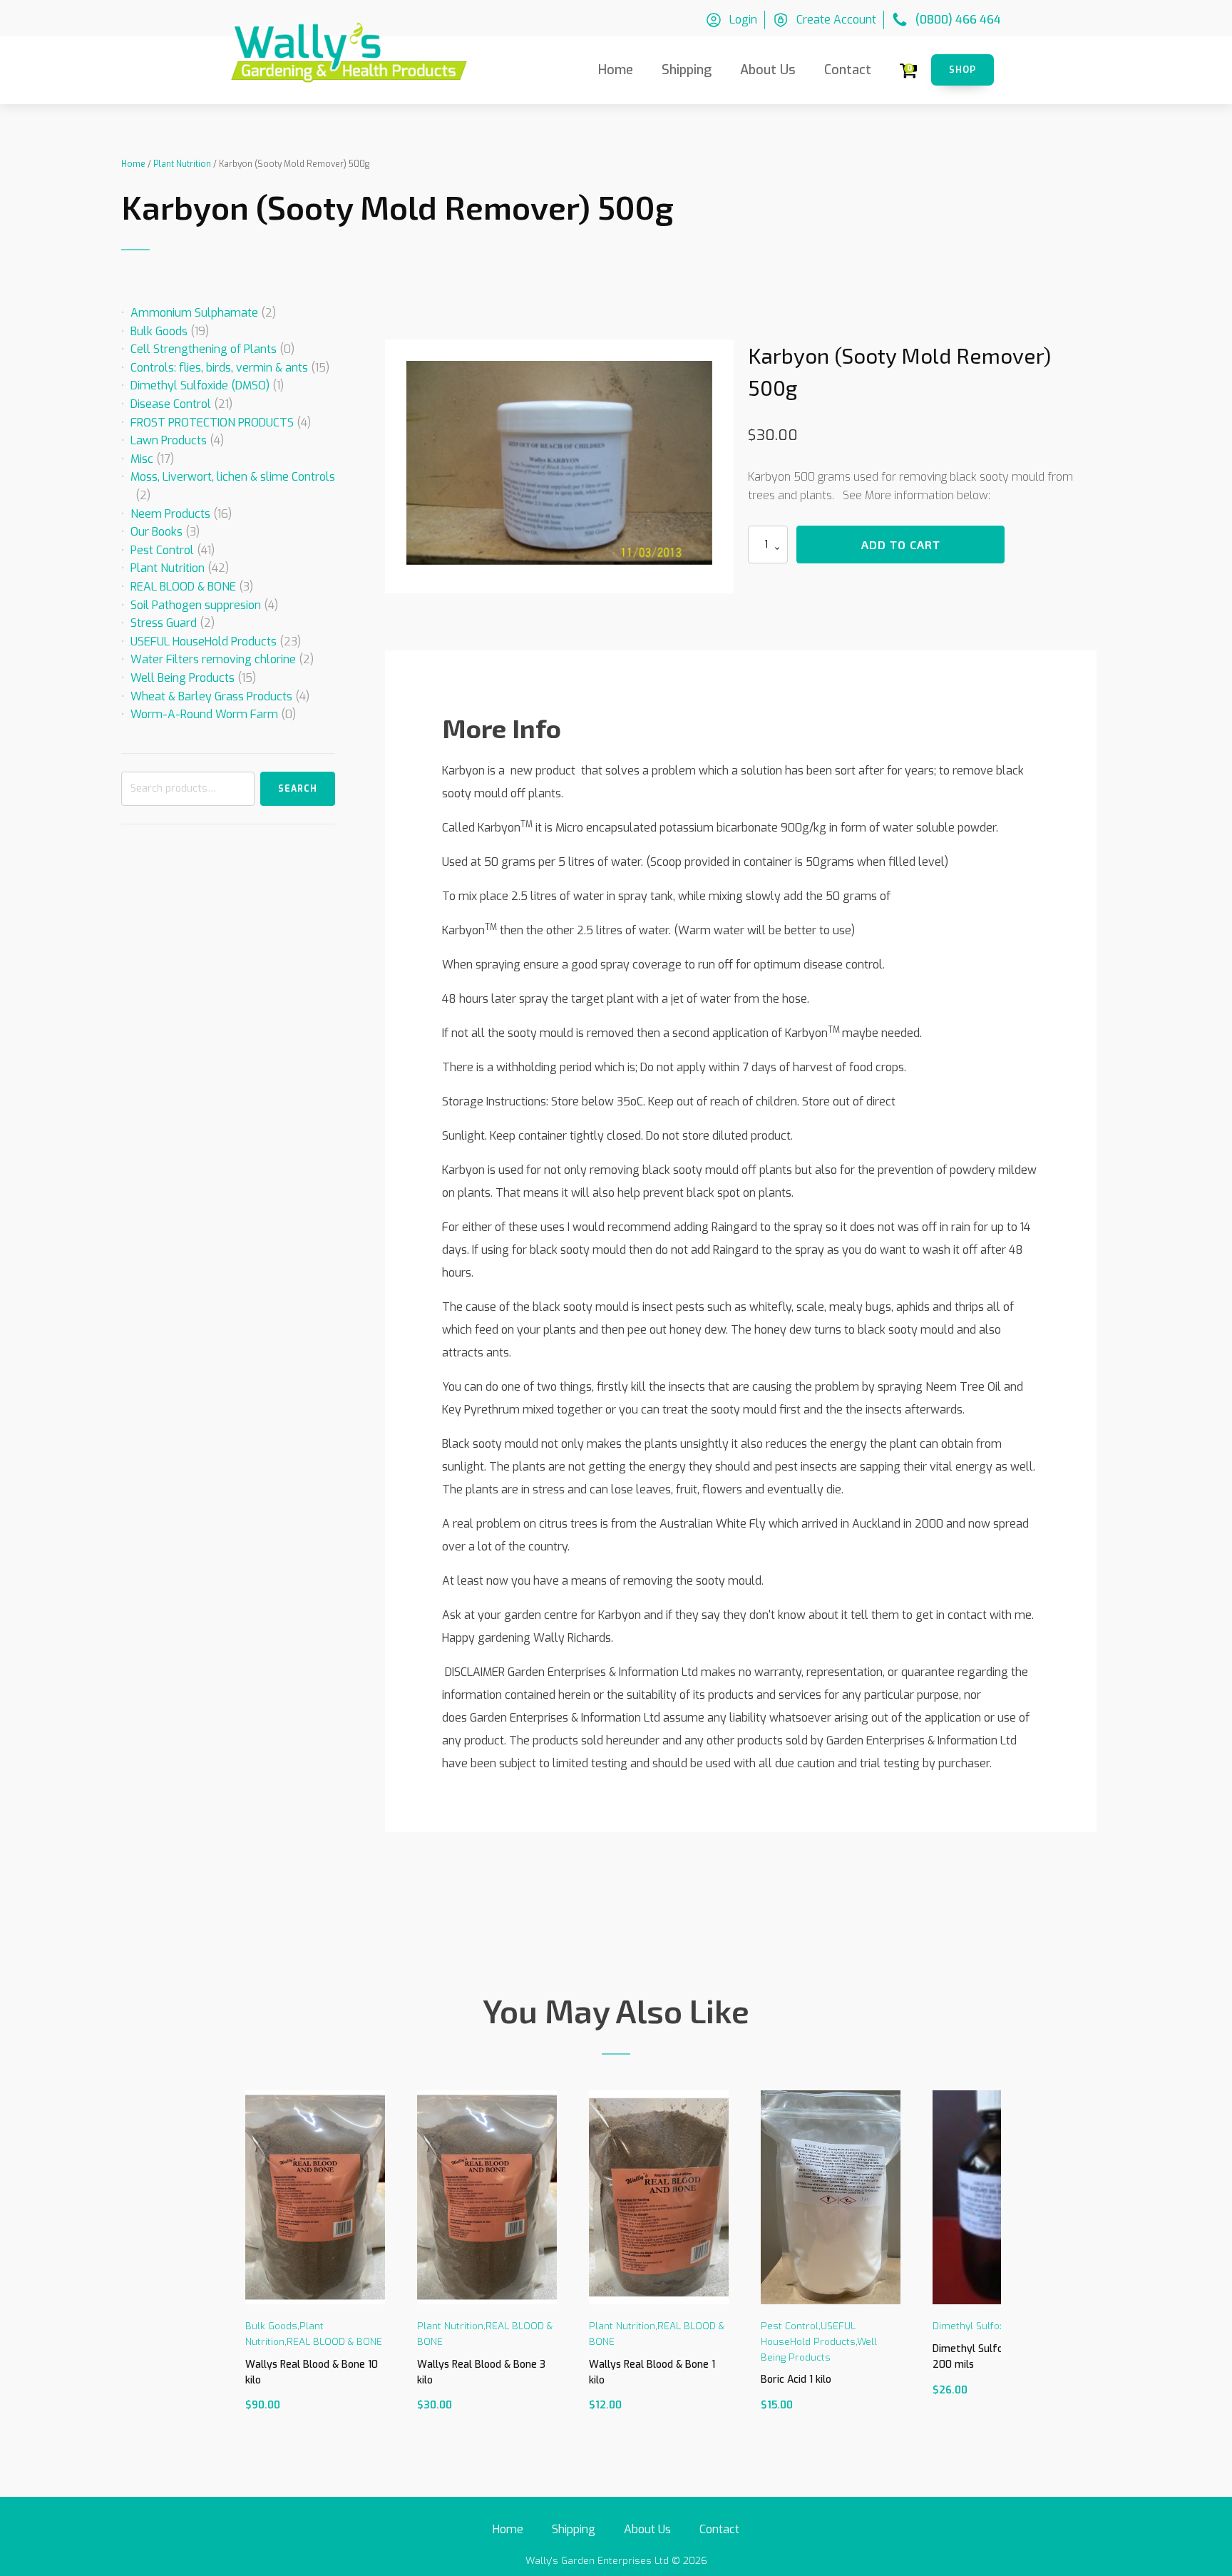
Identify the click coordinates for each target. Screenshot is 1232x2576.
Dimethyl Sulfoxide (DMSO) (200, 385)
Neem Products (170, 514)
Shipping (687, 70)
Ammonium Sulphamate (194, 313)
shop (962, 70)
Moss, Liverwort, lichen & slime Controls (233, 477)
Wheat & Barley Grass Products (211, 696)
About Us (768, 70)
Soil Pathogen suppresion (196, 605)
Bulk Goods (159, 331)
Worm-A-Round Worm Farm (204, 714)
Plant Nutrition (182, 164)
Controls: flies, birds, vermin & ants (219, 368)
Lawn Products (169, 440)
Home (616, 70)
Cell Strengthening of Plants (204, 349)
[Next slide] (990, 2266)
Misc (142, 459)
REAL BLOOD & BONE (183, 587)
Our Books (156, 532)
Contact (848, 70)
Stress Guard (164, 623)
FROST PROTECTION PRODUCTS (212, 423)
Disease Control (171, 404)
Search (298, 789)
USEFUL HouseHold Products (204, 642)
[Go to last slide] (242, 2266)
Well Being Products (183, 678)
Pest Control (162, 550)
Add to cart (901, 545)
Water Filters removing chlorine (213, 659)
